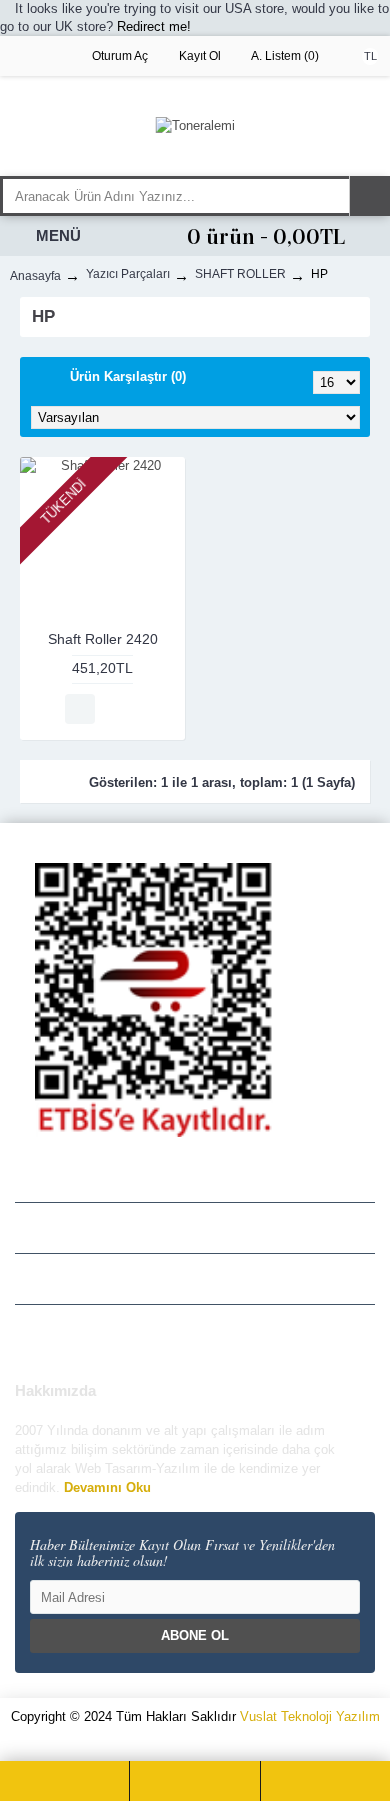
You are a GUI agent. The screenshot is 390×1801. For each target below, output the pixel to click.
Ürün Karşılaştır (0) (128, 376)
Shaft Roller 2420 (103, 639)
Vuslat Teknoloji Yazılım (310, 1716)
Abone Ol (195, 1635)
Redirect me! (154, 26)
